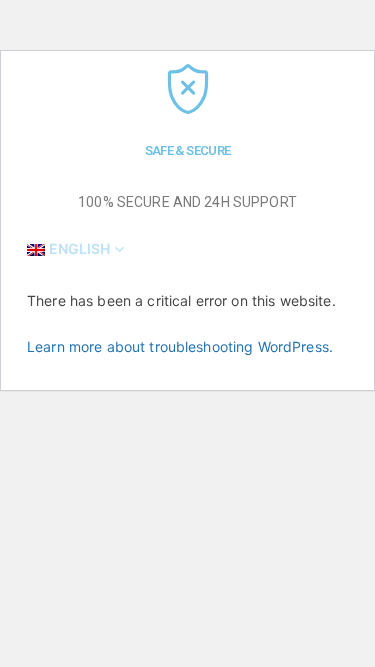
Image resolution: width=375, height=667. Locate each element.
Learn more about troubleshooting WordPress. (180, 346)
